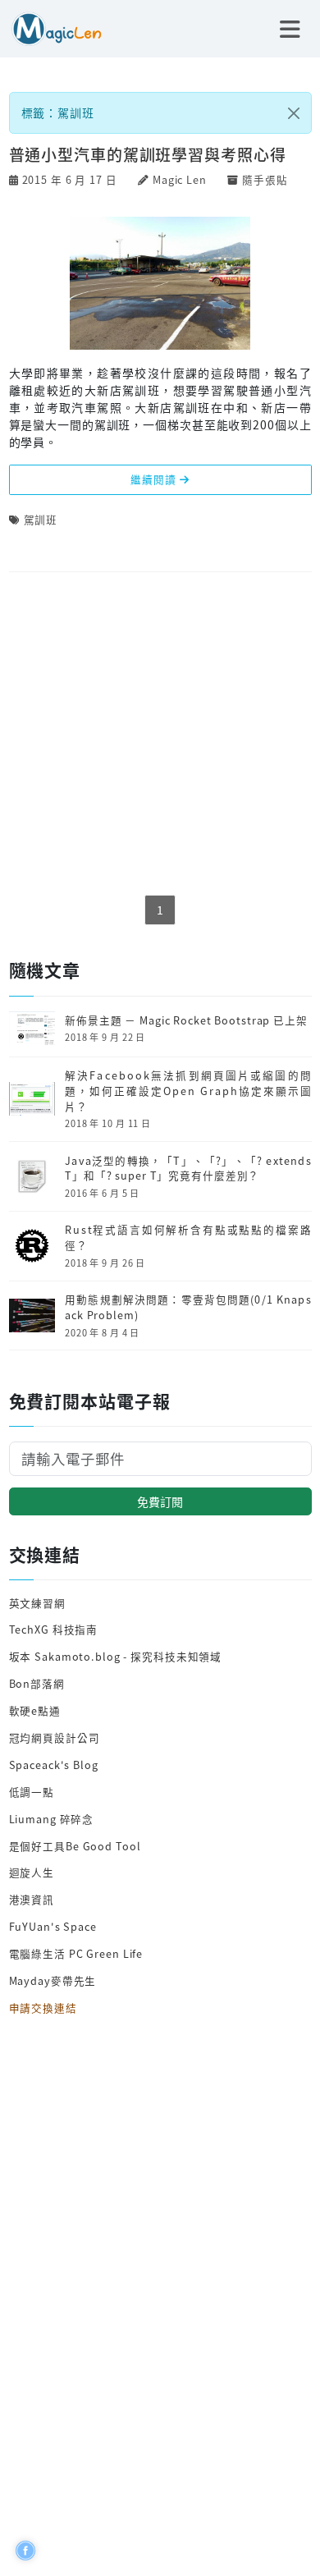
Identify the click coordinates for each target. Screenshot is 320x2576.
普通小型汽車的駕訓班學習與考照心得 (148, 154)
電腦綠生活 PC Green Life (76, 1953)
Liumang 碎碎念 (52, 1819)
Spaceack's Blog (54, 1765)
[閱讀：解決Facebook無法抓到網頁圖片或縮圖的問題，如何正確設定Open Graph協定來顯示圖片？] (32, 1097)
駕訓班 (41, 519)
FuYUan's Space (53, 1926)
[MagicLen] (51, 27)
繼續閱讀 (155, 479)
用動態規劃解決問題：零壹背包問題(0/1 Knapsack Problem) (188, 1307)
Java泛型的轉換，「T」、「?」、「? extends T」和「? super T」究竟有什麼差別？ (188, 1169)
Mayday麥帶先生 (53, 1980)
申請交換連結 (43, 2008)
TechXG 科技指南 (54, 1629)
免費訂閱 (160, 1501)
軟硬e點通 (35, 1710)
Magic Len (180, 179)
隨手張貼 (265, 179)
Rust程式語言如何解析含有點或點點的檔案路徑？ (188, 1238)
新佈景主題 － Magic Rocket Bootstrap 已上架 (186, 1020)
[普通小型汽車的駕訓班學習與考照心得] (160, 282)
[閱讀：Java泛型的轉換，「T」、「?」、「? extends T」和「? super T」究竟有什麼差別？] (32, 1174)
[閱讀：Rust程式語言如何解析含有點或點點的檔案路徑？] (32, 1244)
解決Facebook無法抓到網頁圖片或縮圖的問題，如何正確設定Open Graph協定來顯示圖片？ (188, 1091)
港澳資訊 (32, 1899)
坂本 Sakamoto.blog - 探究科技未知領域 (116, 1656)
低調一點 (32, 1792)
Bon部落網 (37, 1683)
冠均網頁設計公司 (55, 1737)
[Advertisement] (160, 735)
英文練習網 (37, 1603)
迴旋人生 (32, 1872)
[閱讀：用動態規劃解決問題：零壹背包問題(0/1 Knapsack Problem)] (32, 1314)
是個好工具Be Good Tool (75, 1846)
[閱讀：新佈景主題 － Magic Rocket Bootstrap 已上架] (32, 1027)
